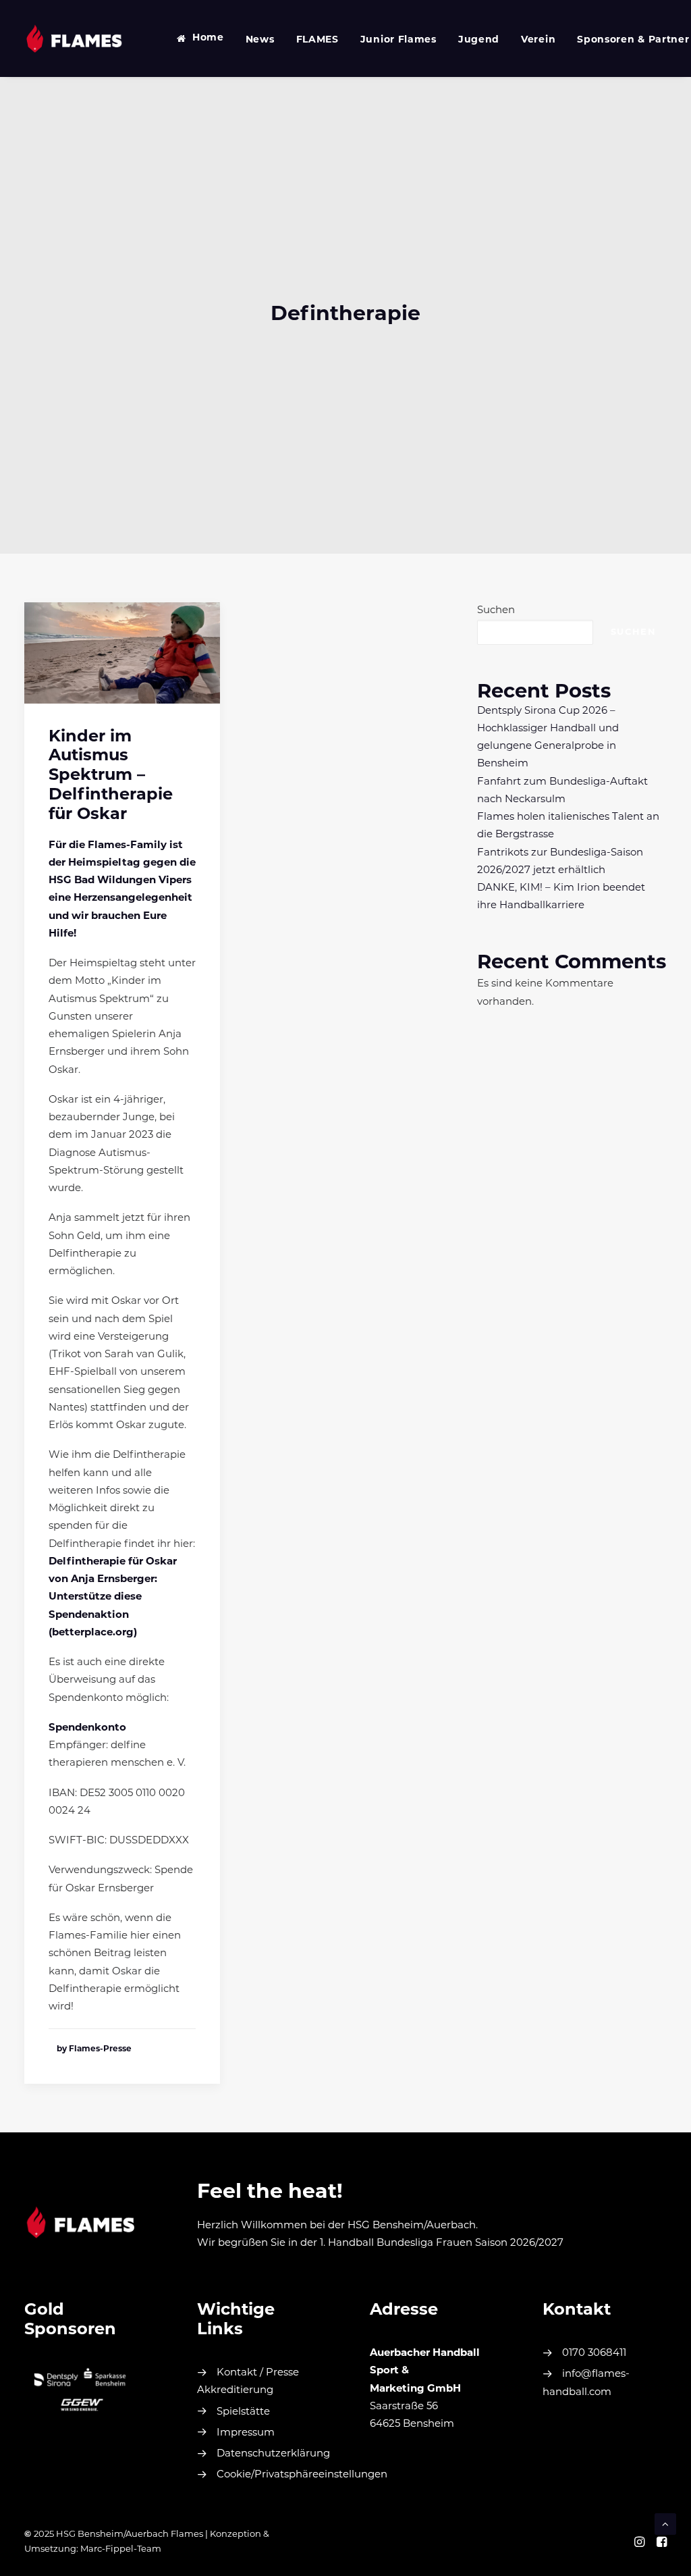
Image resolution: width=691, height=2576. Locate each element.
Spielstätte (243, 2412)
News (260, 40)
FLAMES (317, 40)
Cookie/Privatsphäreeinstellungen (302, 2475)
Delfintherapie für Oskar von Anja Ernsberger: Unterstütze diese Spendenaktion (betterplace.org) (113, 1598)
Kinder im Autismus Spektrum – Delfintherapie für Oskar (111, 776)
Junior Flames (398, 40)
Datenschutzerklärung (273, 2454)
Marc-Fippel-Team (121, 2549)
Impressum (246, 2433)
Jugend (479, 40)
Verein (538, 40)
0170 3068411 (594, 2354)
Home (208, 38)
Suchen (496, 611)
